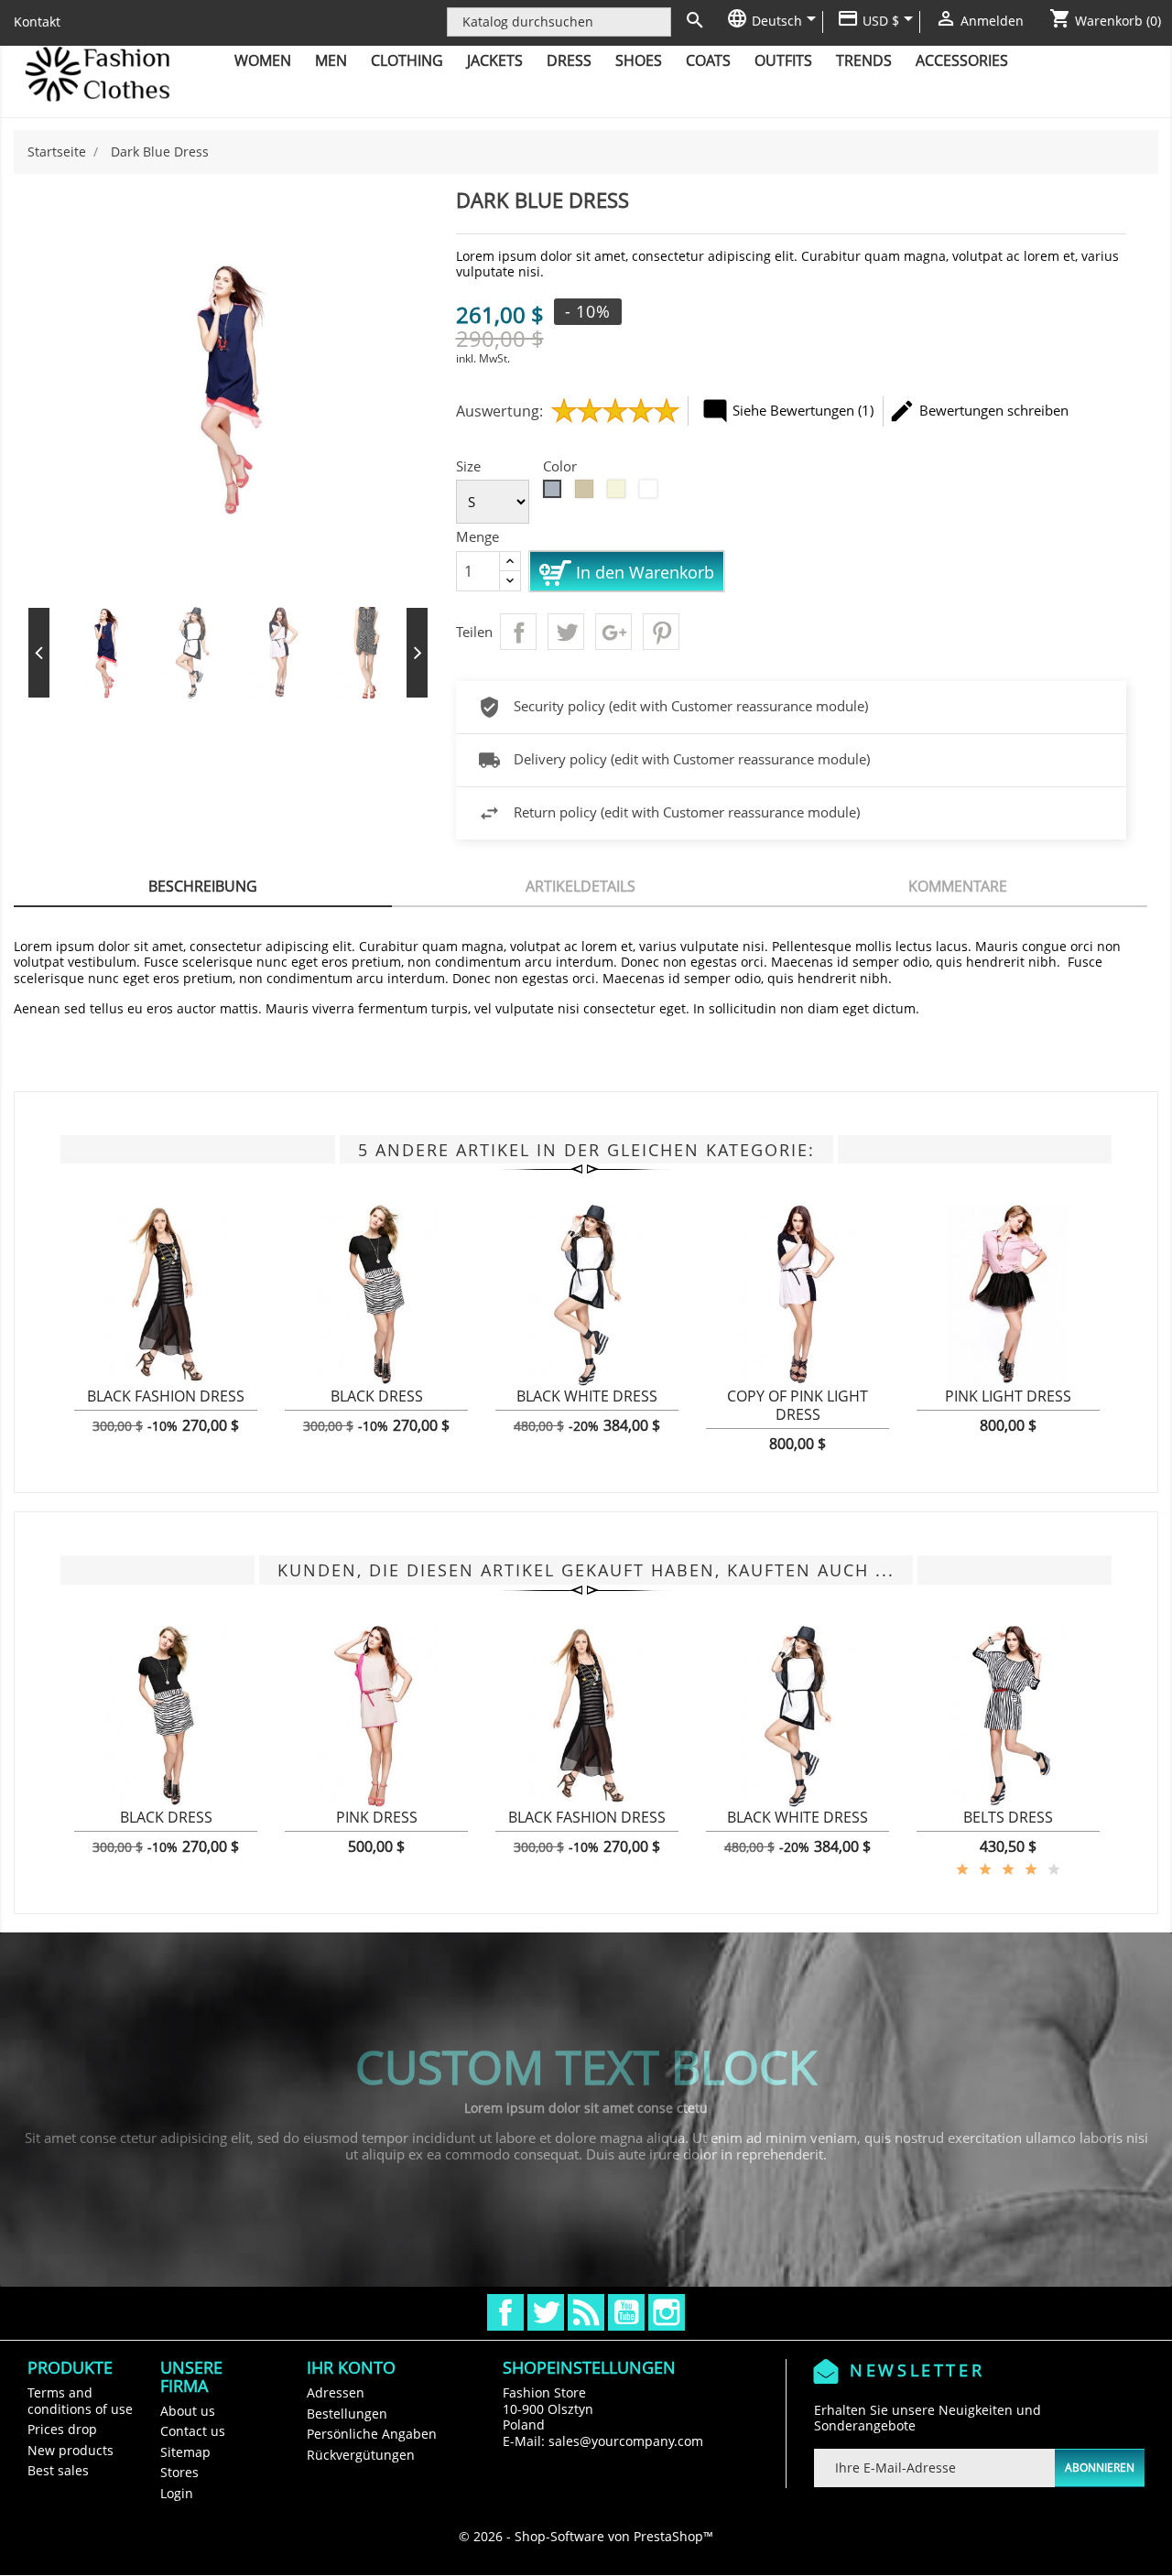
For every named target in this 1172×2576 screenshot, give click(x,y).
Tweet (566, 632)
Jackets (495, 60)
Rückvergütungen (361, 2455)
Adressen (336, 2392)
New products (71, 2450)
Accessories (962, 60)
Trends (864, 60)
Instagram (667, 2312)
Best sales (58, 2470)
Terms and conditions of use (80, 2401)
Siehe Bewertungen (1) (787, 411)
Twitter (546, 2312)
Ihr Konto (351, 2367)
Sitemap (185, 2452)
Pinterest (661, 632)
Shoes (639, 60)
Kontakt (37, 22)
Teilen (518, 632)
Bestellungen (347, 2414)
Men (331, 60)
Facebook (505, 2312)
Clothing (407, 60)
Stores (179, 2472)
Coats (708, 60)
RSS (586, 2312)
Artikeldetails (581, 886)
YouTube (626, 2312)
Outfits (783, 60)
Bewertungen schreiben (978, 411)
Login (177, 2493)
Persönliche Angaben (372, 2434)
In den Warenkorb (643, 571)
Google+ (613, 632)
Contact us (193, 2431)
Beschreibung (203, 886)
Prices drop (62, 2429)
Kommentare (958, 886)
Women (263, 60)
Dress (569, 60)
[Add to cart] (97, 1407)
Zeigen (166, 1407)
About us (188, 2411)
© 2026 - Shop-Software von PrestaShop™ (586, 2536)
